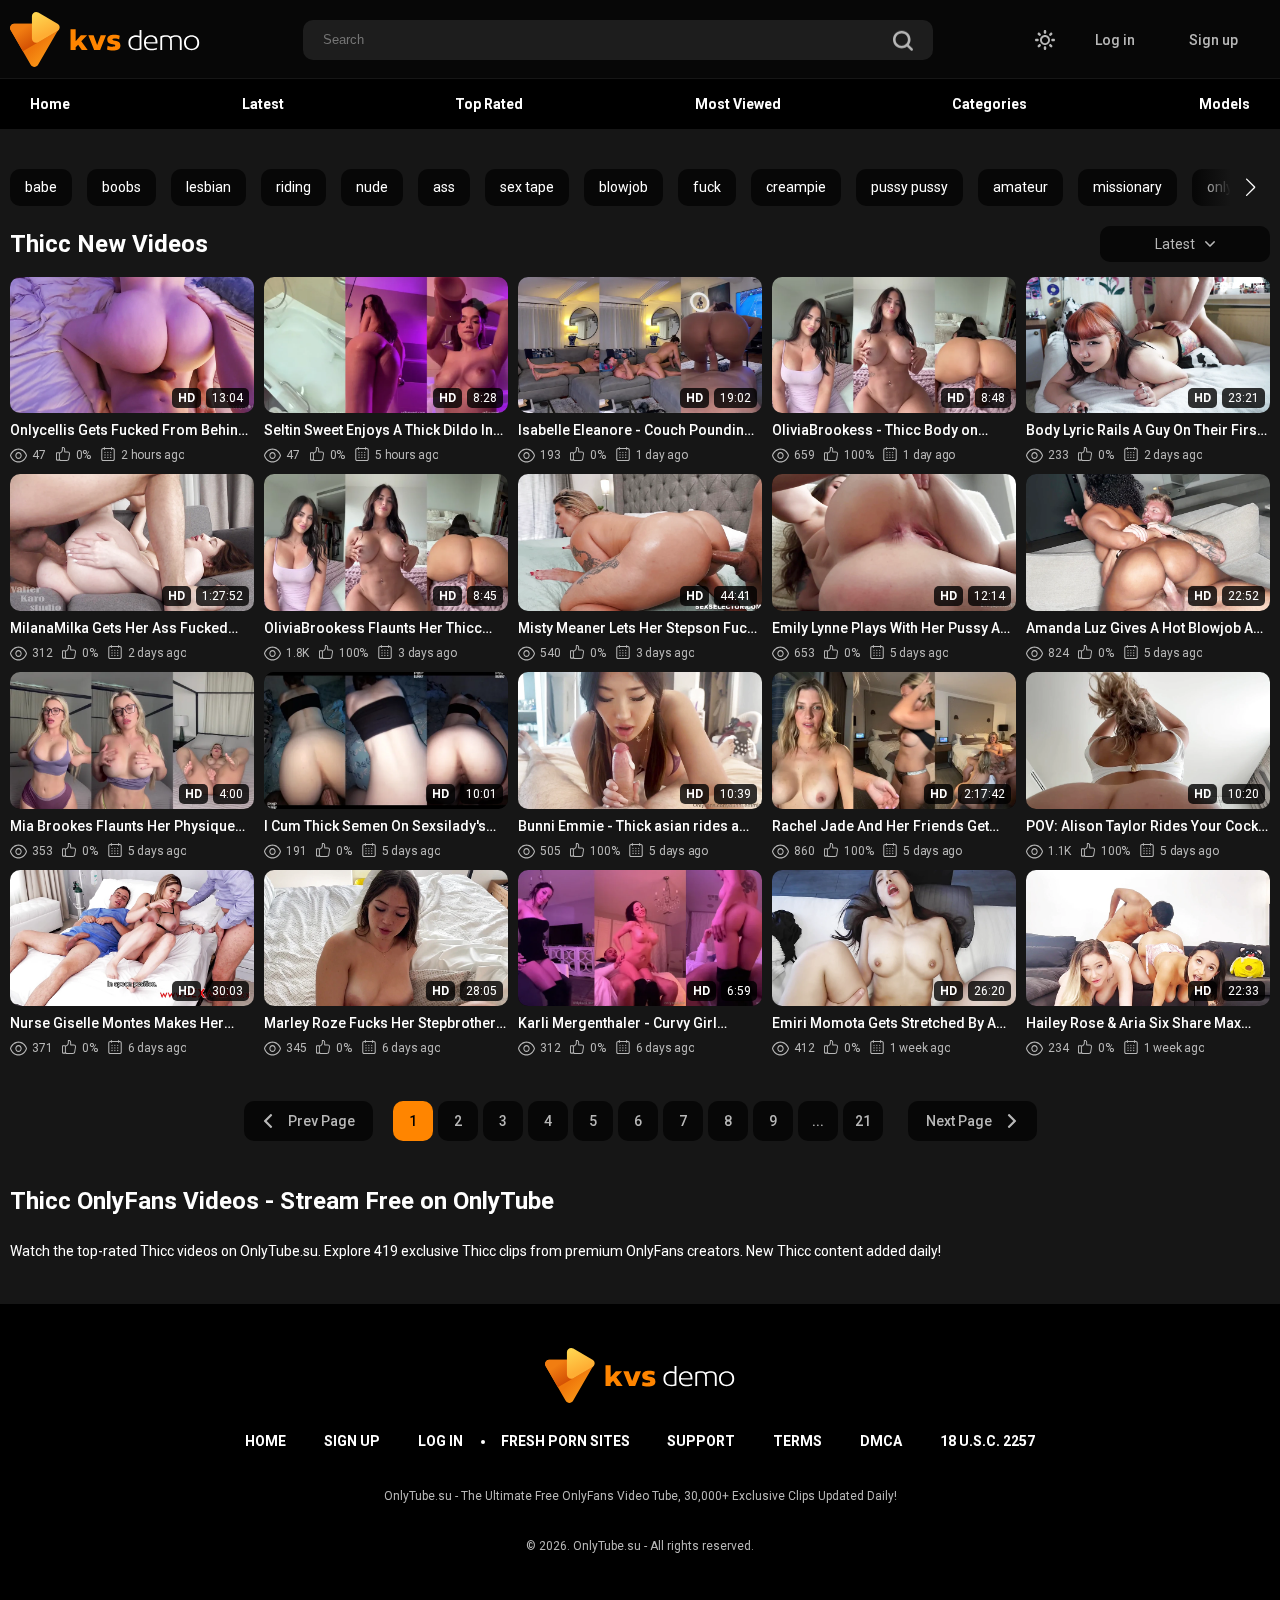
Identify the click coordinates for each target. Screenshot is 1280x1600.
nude (372, 187)
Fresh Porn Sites (565, 1441)
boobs (121, 187)
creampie (796, 187)
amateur (1020, 187)
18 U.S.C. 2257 (987, 1441)
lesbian (208, 187)
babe (41, 187)
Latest (263, 104)
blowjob (623, 187)
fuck (707, 187)
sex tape (527, 187)
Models (1224, 104)
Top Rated (489, 104)
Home (50, 104)
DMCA (881, 1441)
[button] (1232, 187)
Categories (989, 104)
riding (293, 187)
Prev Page (321, 1121)
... (818, 1121)
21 (863, 1121)
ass (444, 187)
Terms (797, 1441)
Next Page (959, 1121)
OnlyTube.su (607, 1546)
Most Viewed (738, 104)
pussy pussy (909, 187)
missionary (1127, 187)
